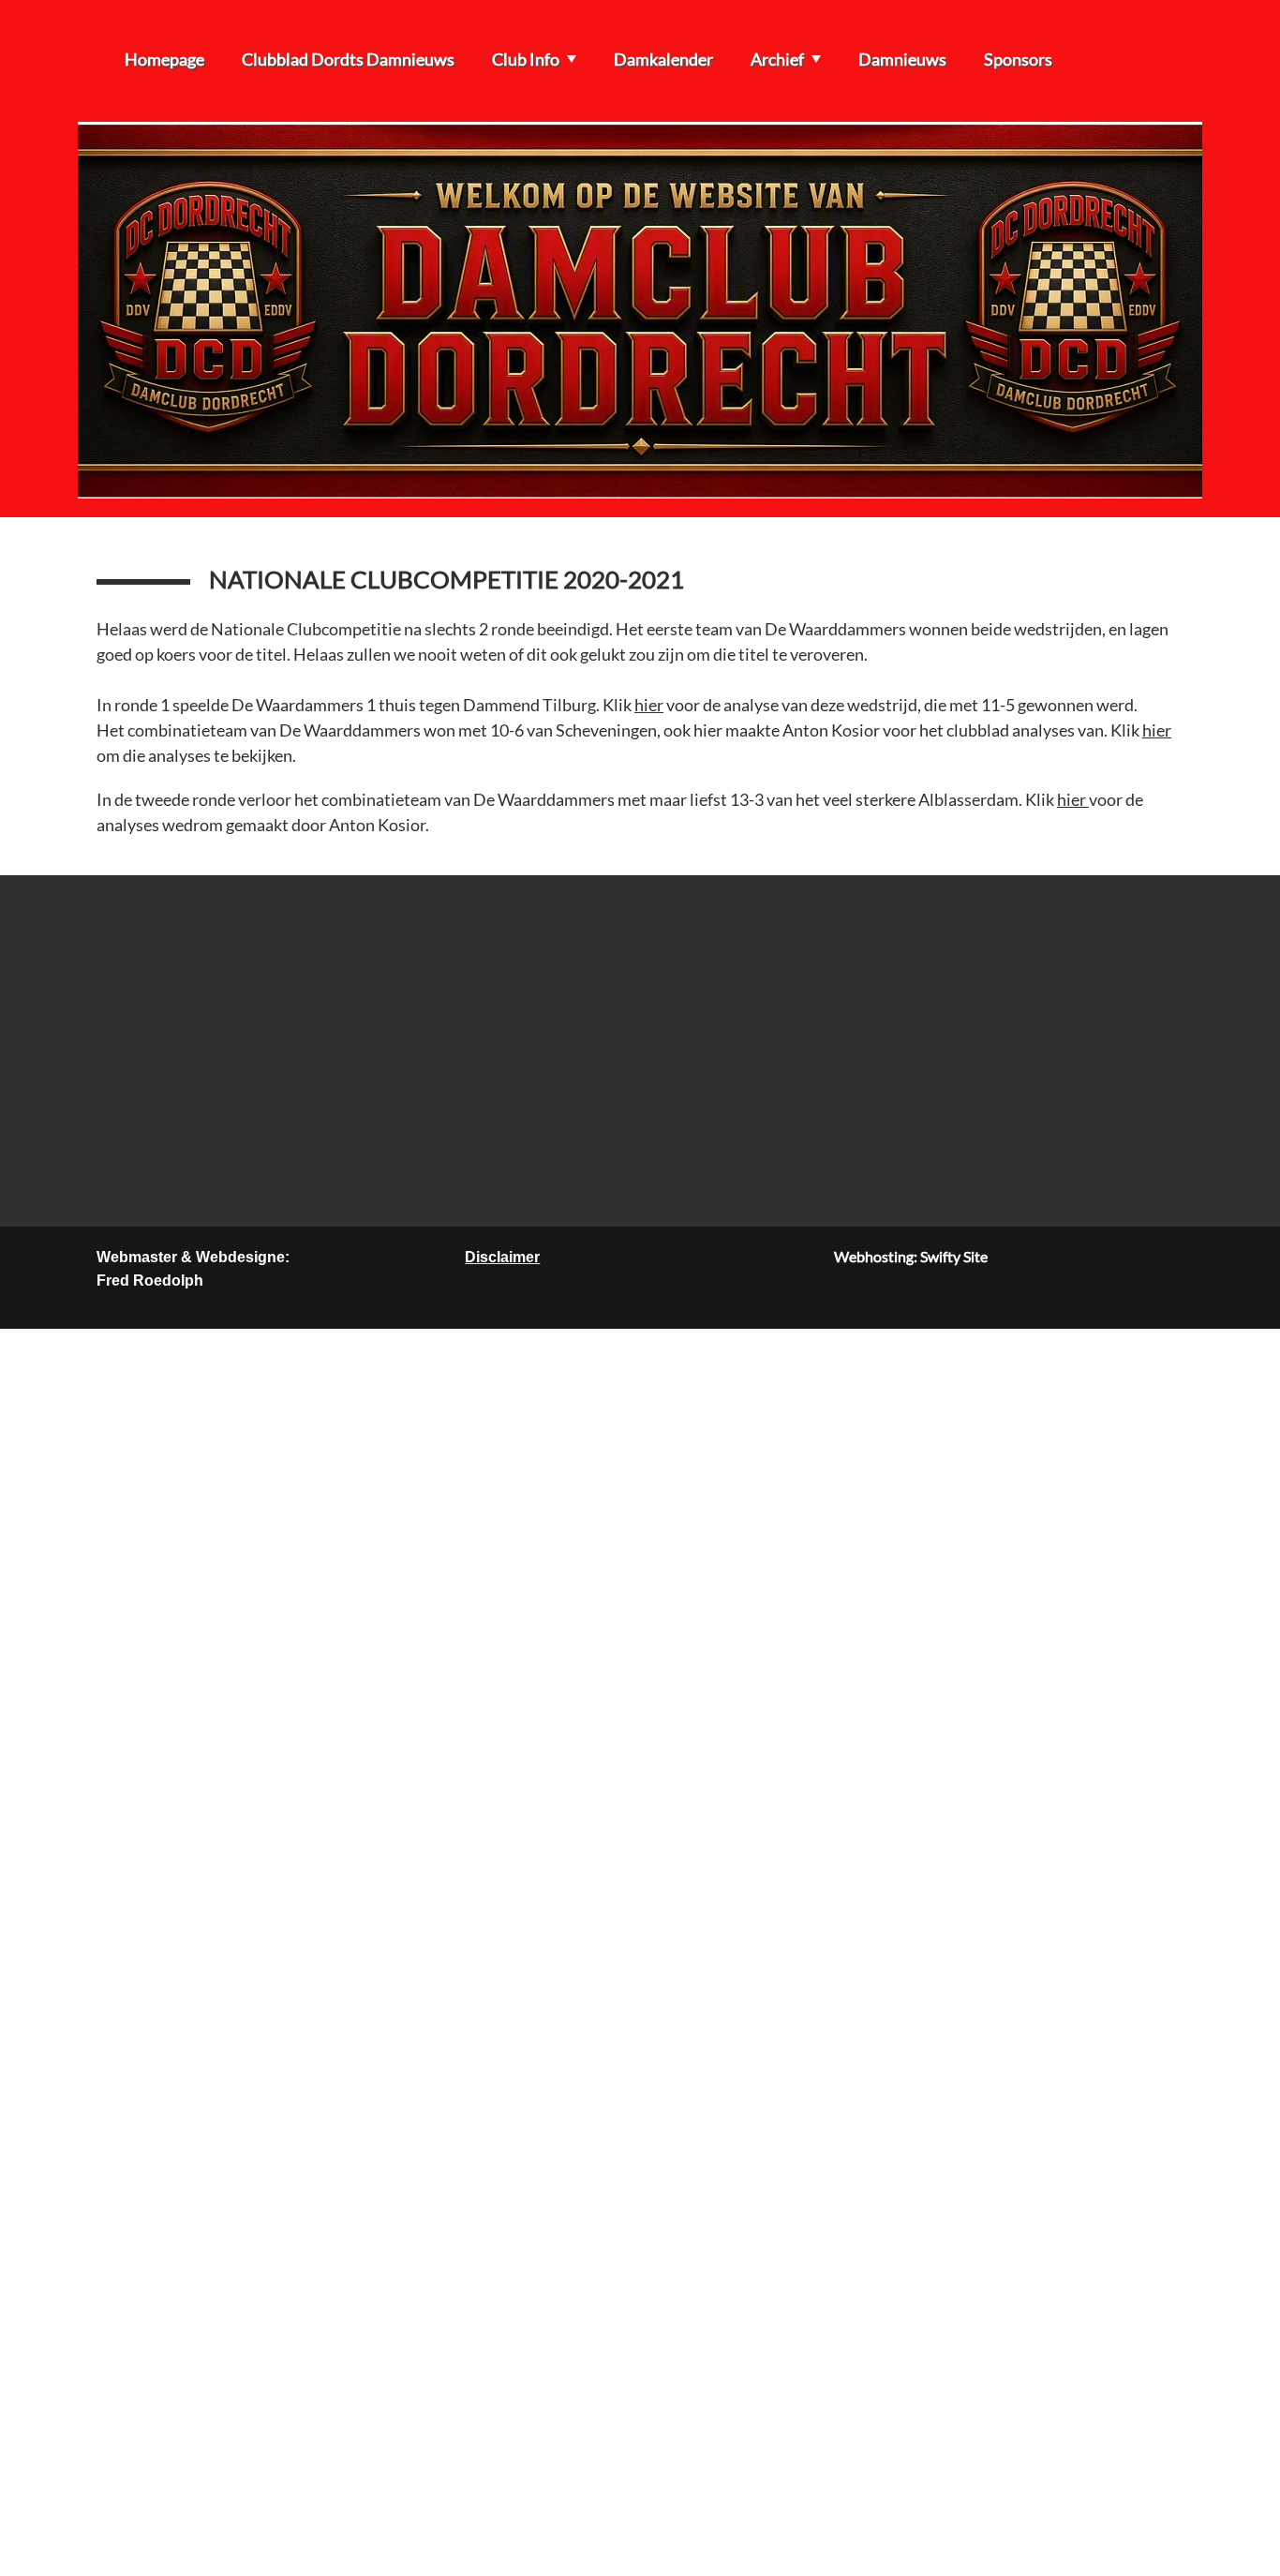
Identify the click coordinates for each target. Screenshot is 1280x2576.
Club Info (526, 59)
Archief (777, 59)
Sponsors (1018, 59)
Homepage (164, 59)
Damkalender (663, 59)
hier (649, 705)
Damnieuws (902, 59)
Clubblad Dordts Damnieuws (348, 59)
